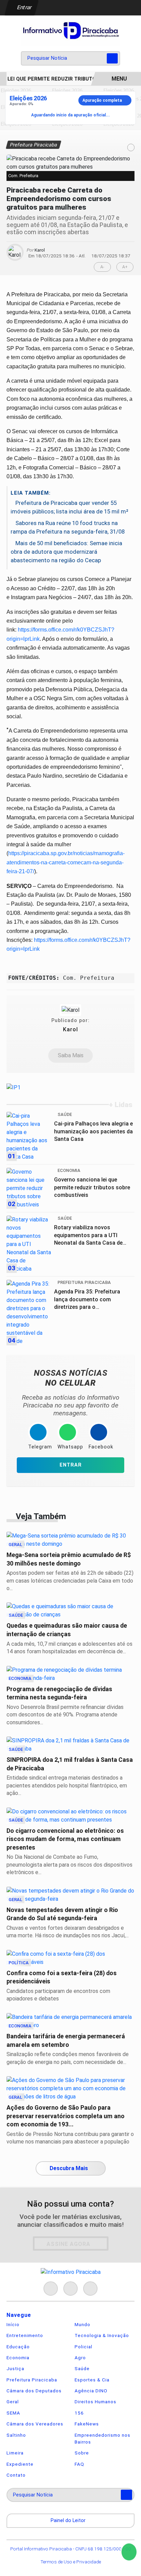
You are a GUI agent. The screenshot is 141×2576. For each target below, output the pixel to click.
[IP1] (14, 1087)
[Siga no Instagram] (70, 2289)
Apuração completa (102, 100)
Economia (18, 2358)
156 (79, 2413)
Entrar (24, 7)
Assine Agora (68, 2244)
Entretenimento (25, 2335)
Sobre (82, 2453)
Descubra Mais (69, 2168)
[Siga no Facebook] (51, 2289)
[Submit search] (112, 58)
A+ (125, 267)
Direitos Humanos (95, 2402)
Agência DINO (91, 2391)
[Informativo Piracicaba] (70, 32)
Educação (18, 2347)
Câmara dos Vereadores (35, 2424)
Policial (84, 2347)
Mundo (82, 2324)
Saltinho (16, 2435)
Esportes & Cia (92, 2380)
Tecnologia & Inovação (102, 2335)
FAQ (79, 2464)
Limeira (15, 2453)
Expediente (20, 2464)
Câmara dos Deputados (34, 2391)
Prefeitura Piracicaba (32, 2380)
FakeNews (87, 2424)
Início (13, 2324)
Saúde (82, 2368)
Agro (80, 2358)
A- (102, 267)
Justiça (15, 2368)
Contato (16, 2475)
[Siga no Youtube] (90, 2289)
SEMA (13, 2413)
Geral (13, 2402)
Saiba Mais (71, 1055)
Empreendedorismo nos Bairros (102, 2438)
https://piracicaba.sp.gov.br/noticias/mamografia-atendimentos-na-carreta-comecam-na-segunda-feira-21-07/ (66, 862)
